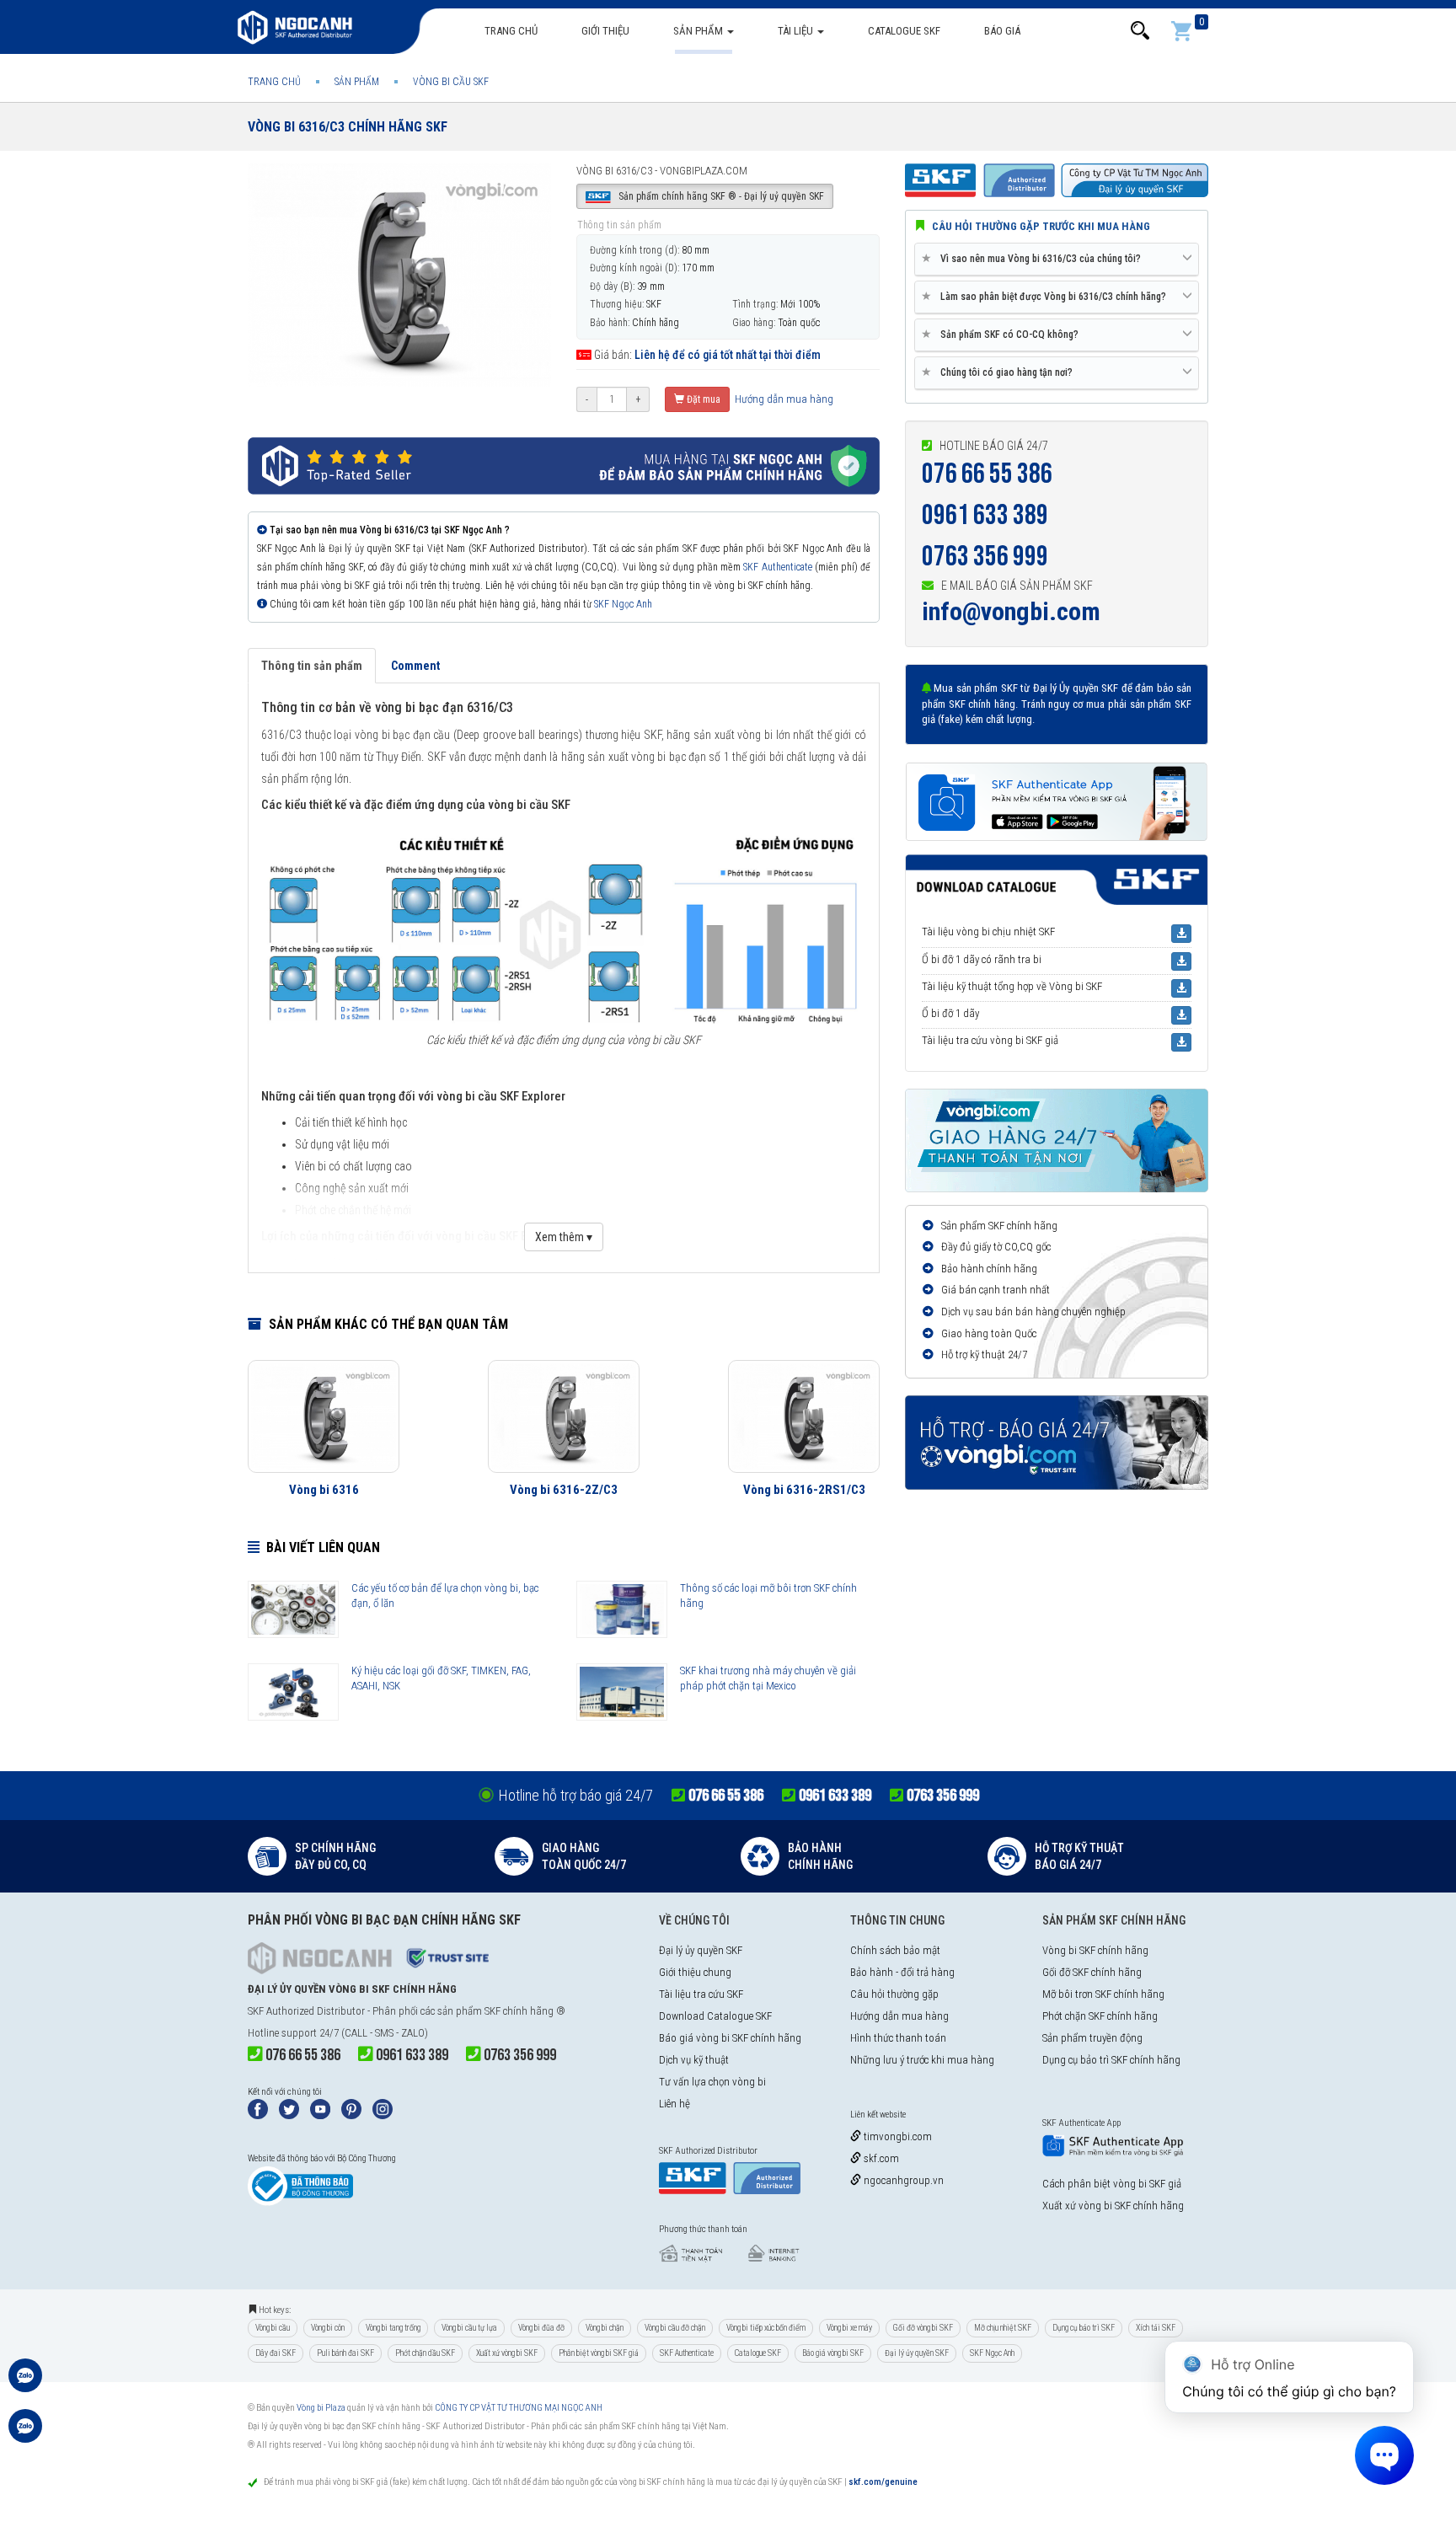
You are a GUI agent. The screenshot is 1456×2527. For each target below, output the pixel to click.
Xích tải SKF (1156, 2328)
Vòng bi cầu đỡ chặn (675, 2328)
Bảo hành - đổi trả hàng (902, 1972)
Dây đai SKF (276, 2353)
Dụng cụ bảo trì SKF (1084, 2328)
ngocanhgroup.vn (902, 2180)
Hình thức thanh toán (898, 2038)
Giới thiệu (605, 31)
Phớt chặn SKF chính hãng (1100, 2016)
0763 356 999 (985, 557)
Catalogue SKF (904, 31)
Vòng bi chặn (605, 2328)
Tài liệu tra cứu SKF (701, 1994)
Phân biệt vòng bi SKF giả (599, 2353)
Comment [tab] (415, 666)
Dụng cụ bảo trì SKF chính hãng (1111, 2060)
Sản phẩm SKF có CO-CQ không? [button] (1003, 334)
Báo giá (1002, 31)
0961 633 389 (985, 515)
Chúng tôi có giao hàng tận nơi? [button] (1000, 372)
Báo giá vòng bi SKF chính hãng (730, 2038)
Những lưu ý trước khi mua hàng (922, 2060)
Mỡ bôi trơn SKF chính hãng (1103, 1994)
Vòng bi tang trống (393, 2328)
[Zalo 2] (25, 2434)
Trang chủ (511, 31)
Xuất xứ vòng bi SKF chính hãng (1113, 2206)
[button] (1140, 31)
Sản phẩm (699, 31)
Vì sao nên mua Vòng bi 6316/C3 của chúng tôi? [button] (1034, 258)
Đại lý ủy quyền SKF (701, 1950)
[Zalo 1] (25, 2384)
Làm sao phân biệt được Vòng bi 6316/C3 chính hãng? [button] (1047, 296)
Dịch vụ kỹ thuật (694, 2060)
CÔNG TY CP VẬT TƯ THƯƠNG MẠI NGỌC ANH (519, 2408)
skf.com (880, 2158)
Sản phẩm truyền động (1092, 2038)
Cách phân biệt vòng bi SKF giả (1112, 2184)
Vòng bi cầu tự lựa (469, 2328)
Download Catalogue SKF (715, 2016)
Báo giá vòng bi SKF (833, 2353)
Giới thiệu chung (695, 1972)
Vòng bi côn (328, 2328)
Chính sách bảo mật (895, 1950)
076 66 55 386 (987, 474)
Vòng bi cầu (273, 2328)
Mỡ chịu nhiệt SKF (1003, 2328)
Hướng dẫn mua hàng (783, 399)
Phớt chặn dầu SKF (425, 2353)
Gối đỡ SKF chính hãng (1092, 1972)
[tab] (1057, 260)
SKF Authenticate (777, 567)
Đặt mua (702, 399)
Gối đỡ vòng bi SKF (923, 2328)
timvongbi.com (897, 2136)
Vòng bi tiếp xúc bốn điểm (766, 2328)
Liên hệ (674, 2104)
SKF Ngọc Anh (623, 604)
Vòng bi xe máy (849, 2328)
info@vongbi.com (1011, 611)
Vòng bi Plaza (321, 2408)
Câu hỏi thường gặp (894, 1994)
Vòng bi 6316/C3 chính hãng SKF (348, 127)
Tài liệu (797, 31)
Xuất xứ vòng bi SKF (507, 2353)
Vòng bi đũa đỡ (541, 2328)
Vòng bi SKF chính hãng (1095, 1950)
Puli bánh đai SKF (345, 2353)
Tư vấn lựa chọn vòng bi (712, 2082)
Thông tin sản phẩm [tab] (312, 666)
